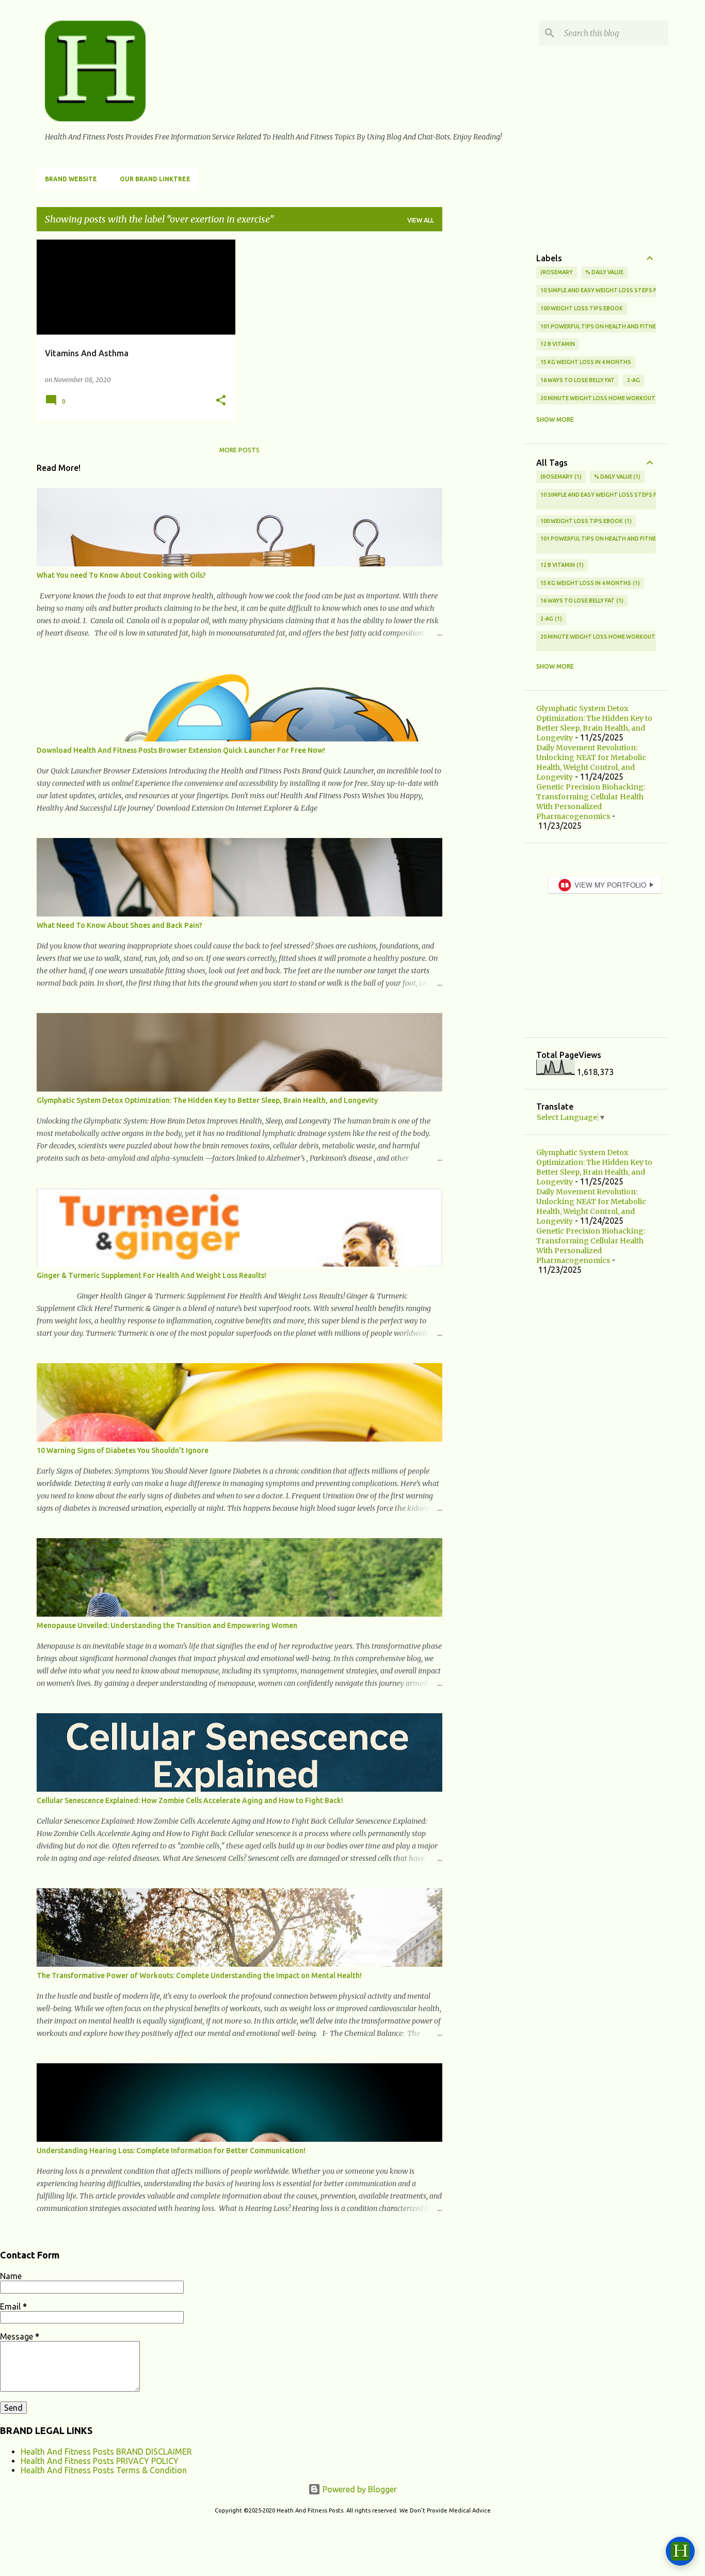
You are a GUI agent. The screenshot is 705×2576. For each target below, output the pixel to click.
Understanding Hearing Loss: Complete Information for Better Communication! (171, 2151)
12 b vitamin (558, 344)
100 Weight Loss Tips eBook (582, 308)
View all (421, 220)
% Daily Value (604, 272)
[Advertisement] (483, 394)
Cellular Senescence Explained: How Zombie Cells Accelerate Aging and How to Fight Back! (190, 1800)
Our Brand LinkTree (155, 179)
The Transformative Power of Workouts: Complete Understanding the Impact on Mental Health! (199, 1976)
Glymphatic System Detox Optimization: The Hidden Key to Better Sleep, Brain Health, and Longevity (207, 1100)
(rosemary (557, 272)
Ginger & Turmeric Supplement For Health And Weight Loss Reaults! (151, 1275)
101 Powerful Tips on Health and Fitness (602, 326)
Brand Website (71, 179)
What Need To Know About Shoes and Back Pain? (119, 925)
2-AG (634, 380)
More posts (239, 450)
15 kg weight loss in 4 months (586, 362)
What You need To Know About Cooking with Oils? (121, 575)
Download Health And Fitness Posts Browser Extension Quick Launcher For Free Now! (181, 750)
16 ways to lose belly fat (578, 380)
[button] (221, 401)
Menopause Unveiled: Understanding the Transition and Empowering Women (167, 1625)
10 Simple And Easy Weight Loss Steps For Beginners (619, 290)
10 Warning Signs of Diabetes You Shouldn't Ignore (123, 1450)
